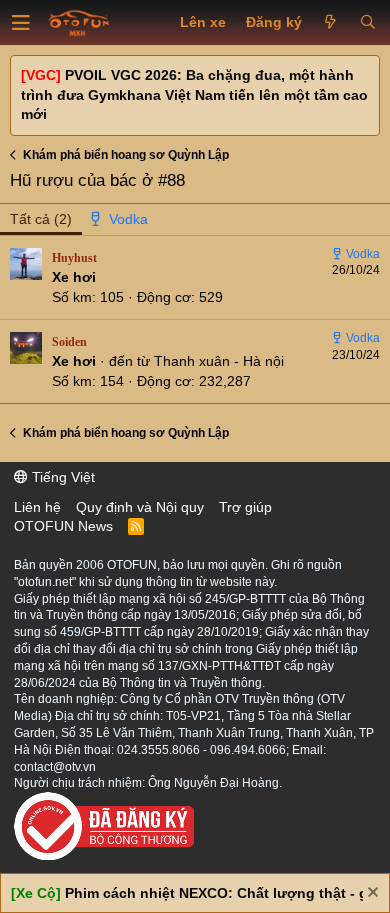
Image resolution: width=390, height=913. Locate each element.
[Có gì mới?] (330, 23)
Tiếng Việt (61, 477)
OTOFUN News (63, 526)
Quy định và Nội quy (140, 507)
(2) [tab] (41, 219)
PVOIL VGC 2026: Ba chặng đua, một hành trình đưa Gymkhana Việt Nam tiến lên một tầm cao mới (194, 94)
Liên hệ (37, 507)
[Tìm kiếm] (367, 23)
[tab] (120, 220)
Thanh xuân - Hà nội (219, 361)
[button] (21, 23)
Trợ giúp (245, 507)
